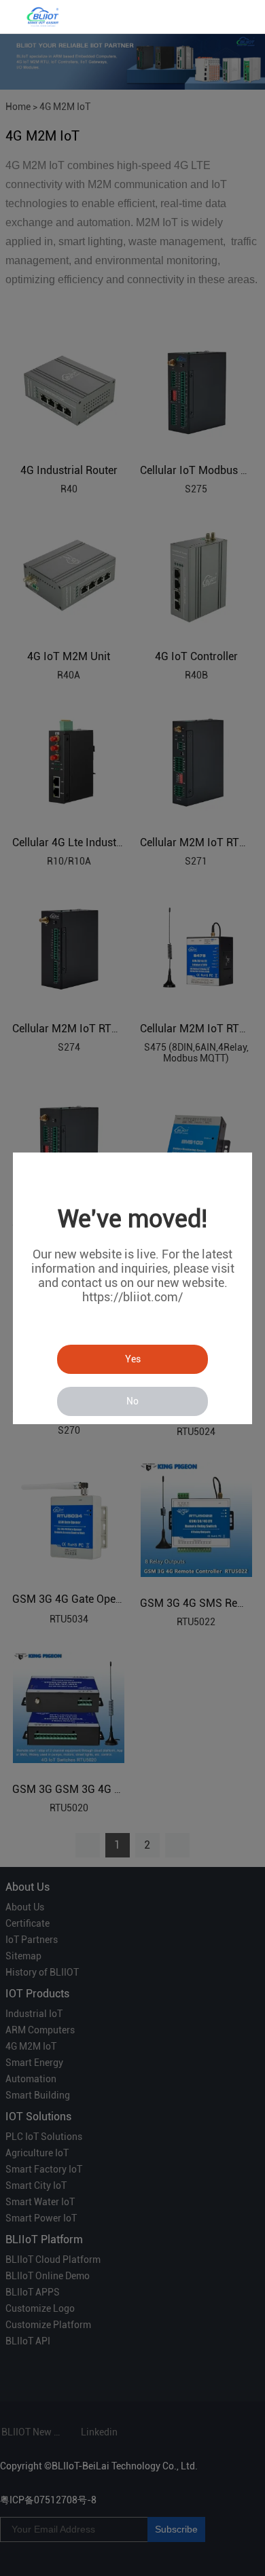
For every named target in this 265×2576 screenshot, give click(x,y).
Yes (133, 1359)
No (132, 1401)
